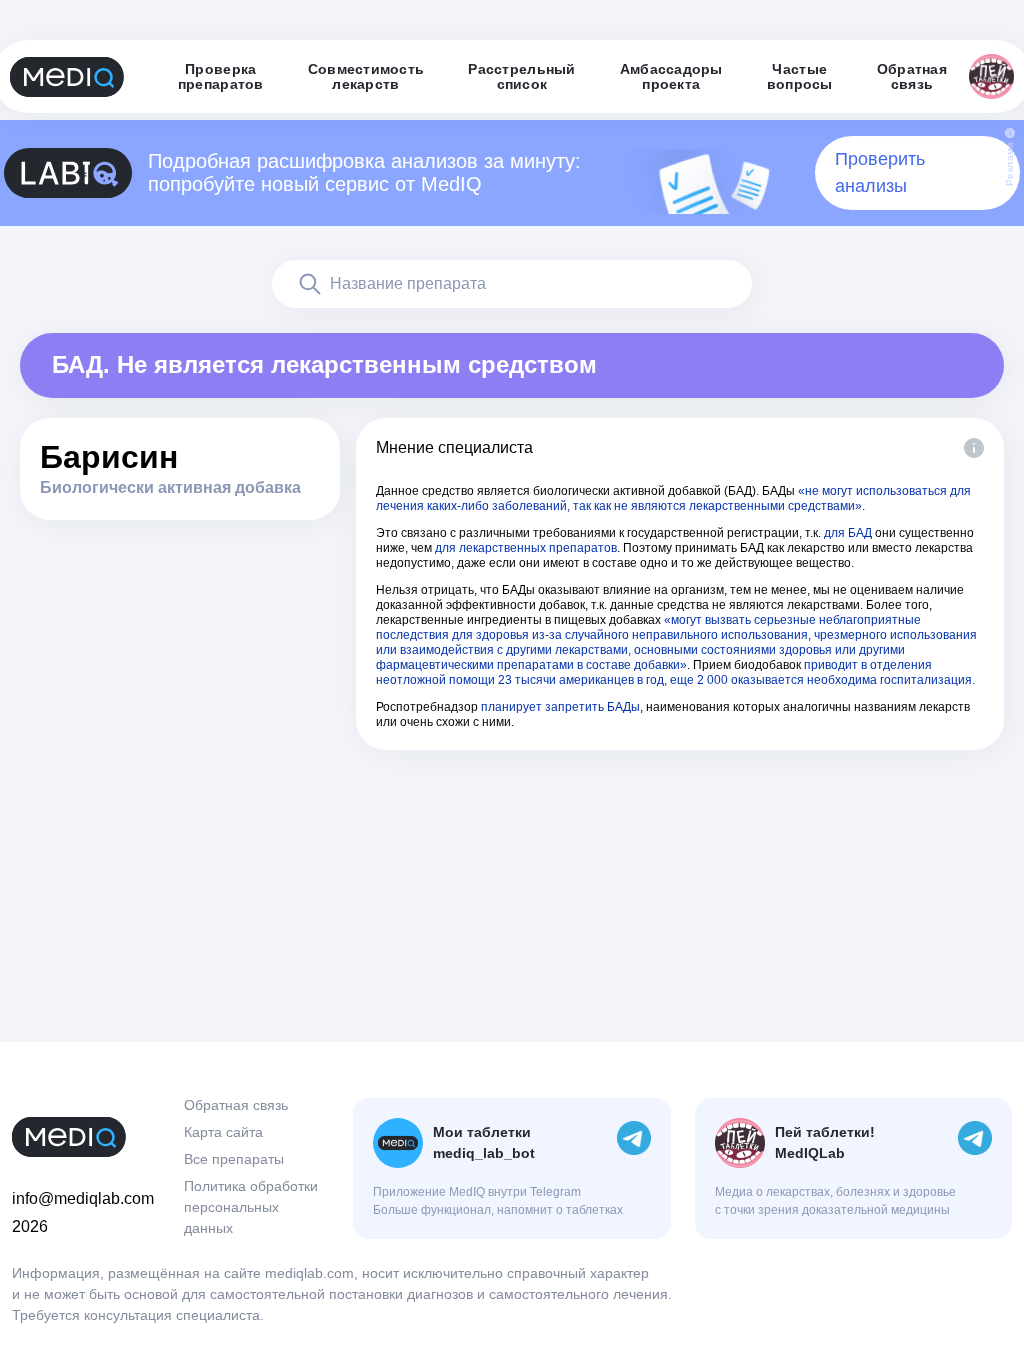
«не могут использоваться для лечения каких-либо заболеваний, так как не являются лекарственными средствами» (673, 498)
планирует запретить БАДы (560, 707)
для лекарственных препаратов (526, 548)
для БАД (848, 533)
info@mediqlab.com (83, 1198)
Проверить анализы (880, 172)
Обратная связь (236, 1105)
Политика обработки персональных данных (251, 1207)
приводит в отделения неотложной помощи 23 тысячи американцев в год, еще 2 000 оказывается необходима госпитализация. (675, 672)
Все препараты (234, 1159)
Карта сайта (223, 1132)
